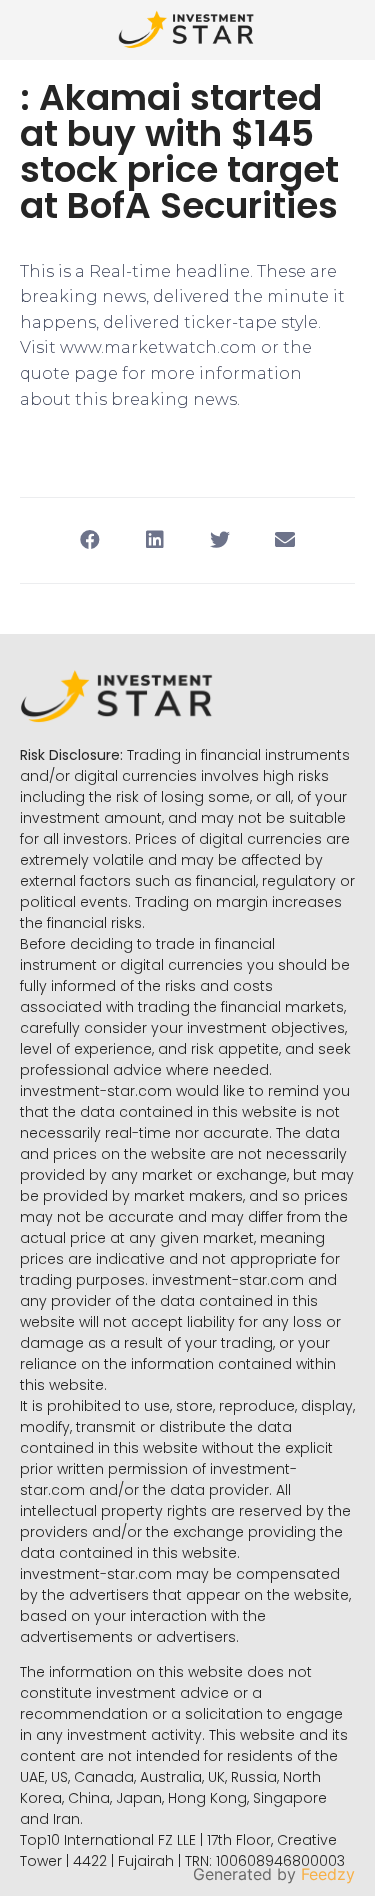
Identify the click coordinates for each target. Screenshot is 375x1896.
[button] (90, 540)
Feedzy (328, 1874)
